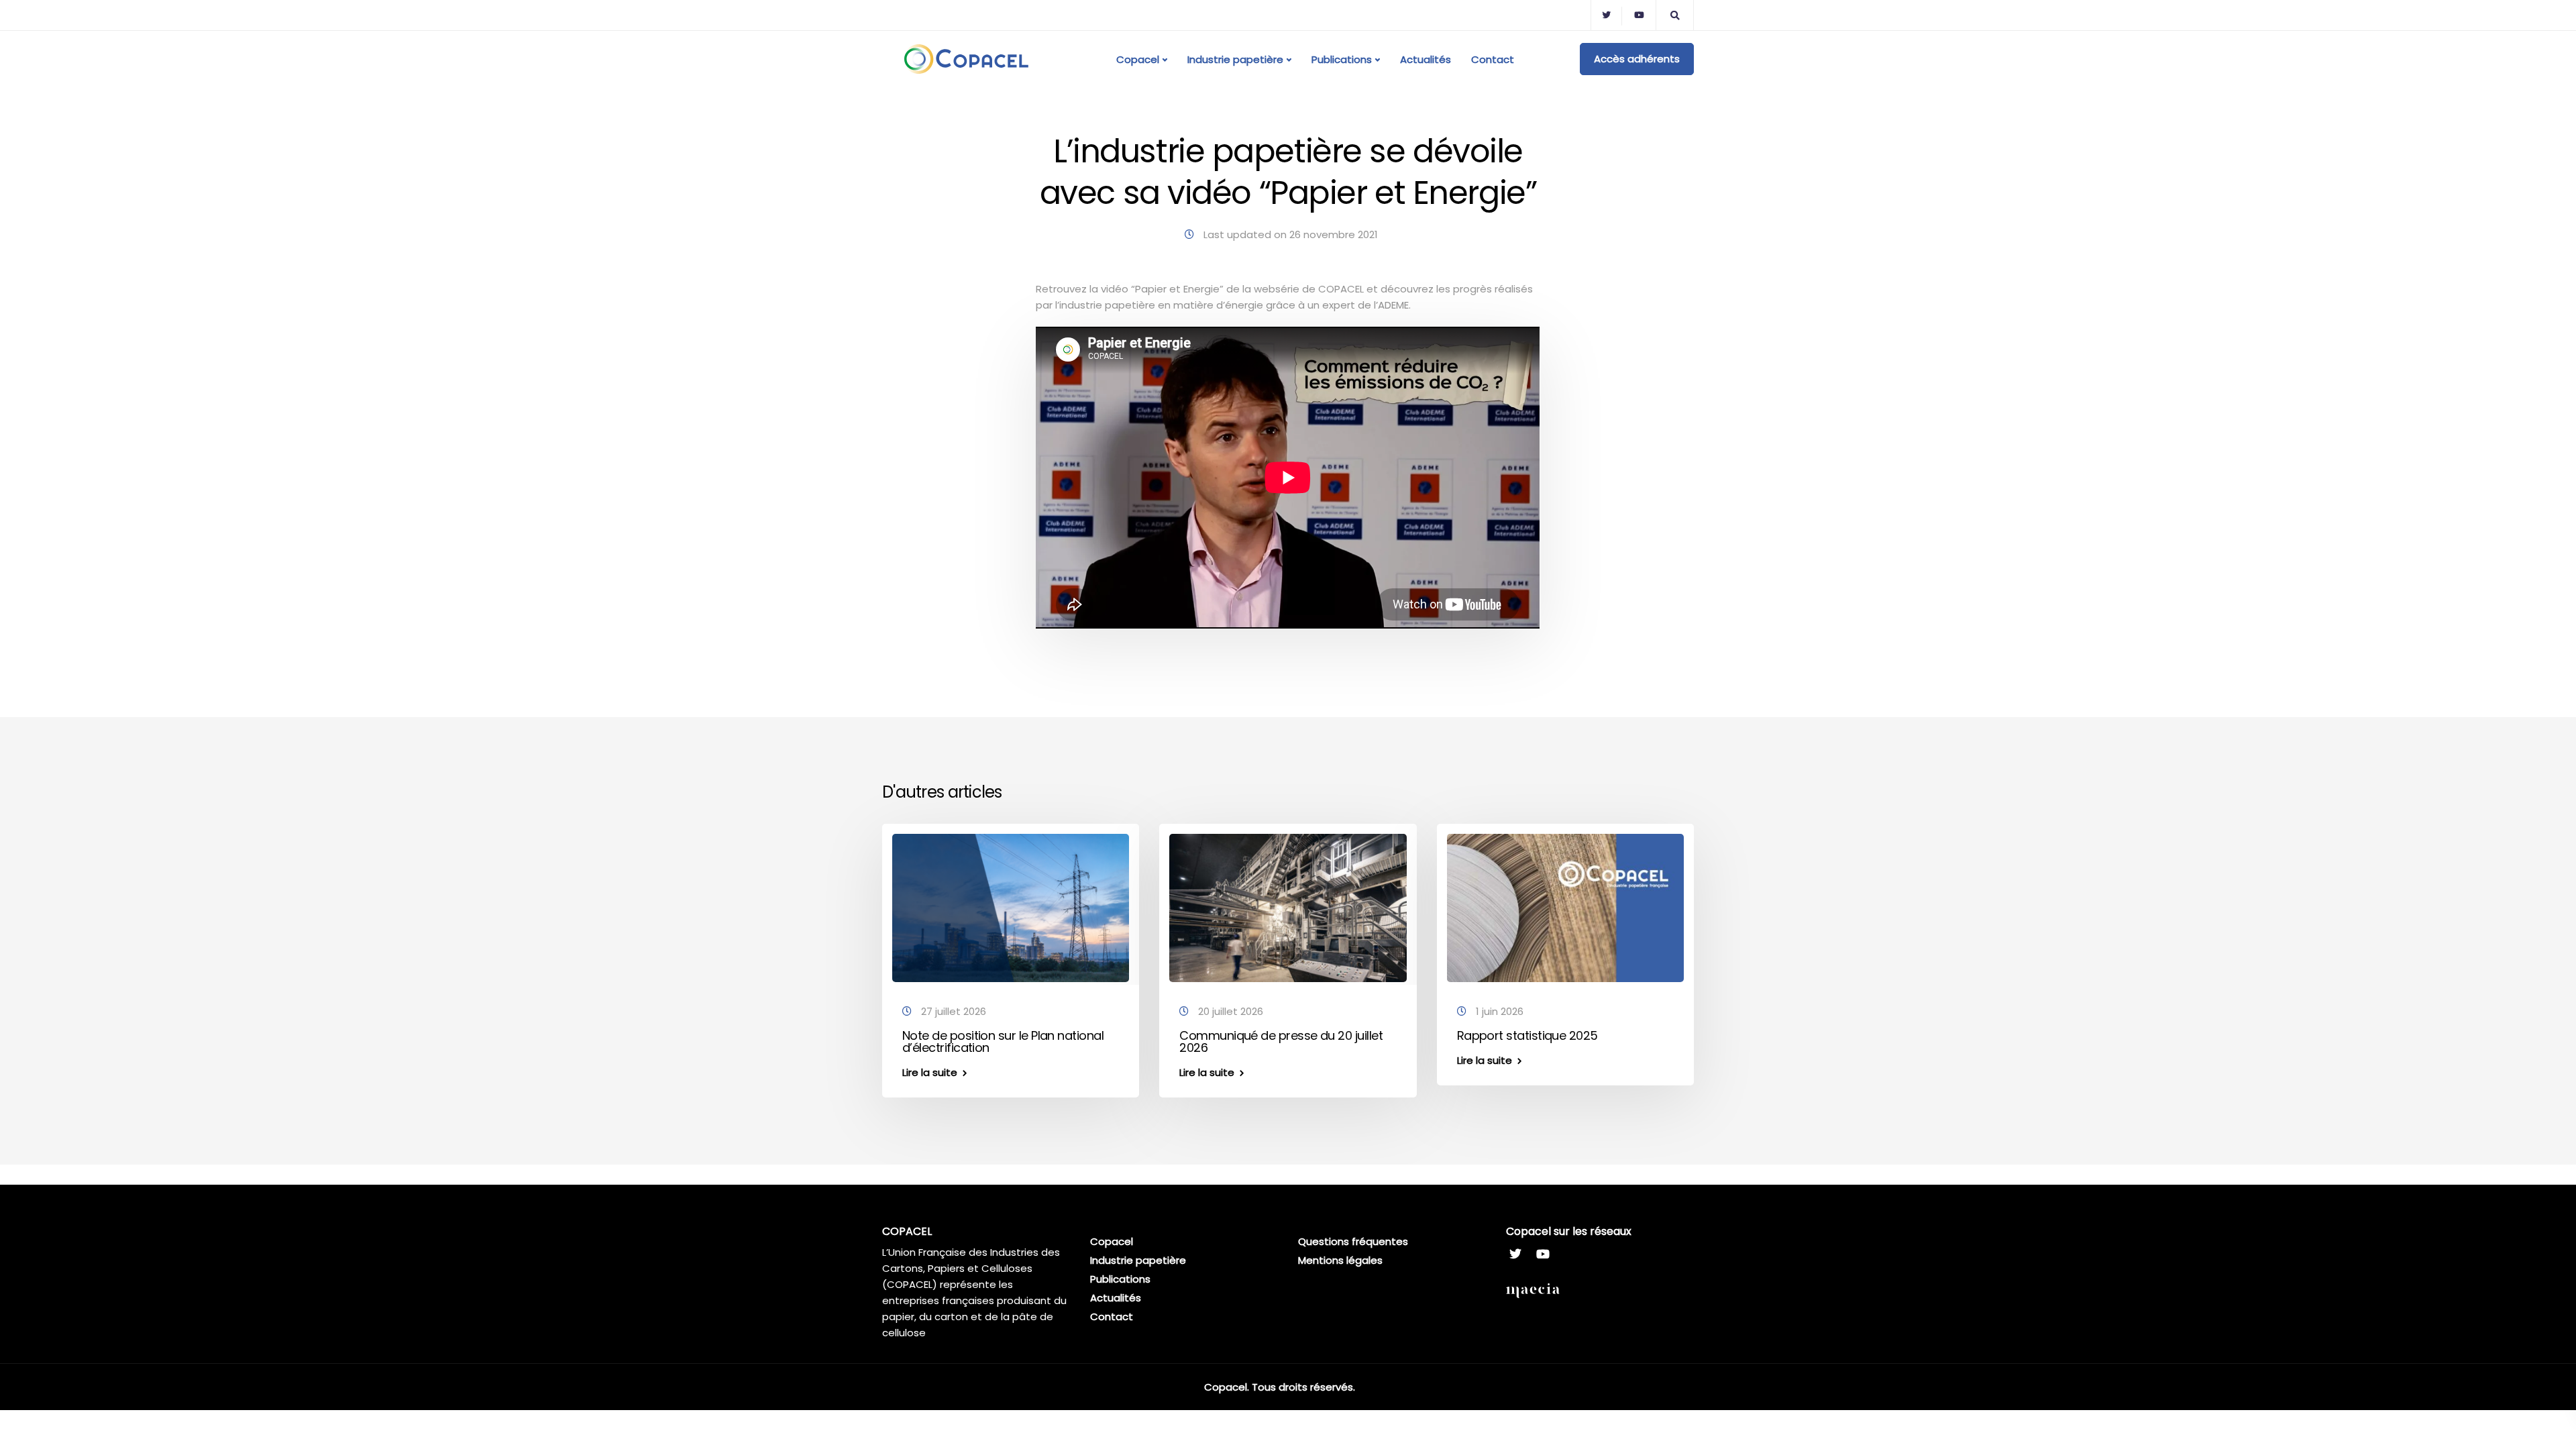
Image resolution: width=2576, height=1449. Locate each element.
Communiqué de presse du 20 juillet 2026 (1281, 1041)
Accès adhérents (1637, 59)
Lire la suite (930, 1072)
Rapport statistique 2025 (1527, 1035)
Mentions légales (1340, 1260)
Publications (1342, 59)
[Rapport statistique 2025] (1565, 907)
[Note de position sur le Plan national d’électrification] (1011, 907)
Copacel (1138, 59)
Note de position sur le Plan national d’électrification (1003, 1041)
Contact (1493, 59)
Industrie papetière (1235, 59)
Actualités (1426, 59)
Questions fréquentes (1353, 1241)
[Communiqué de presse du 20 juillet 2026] (1288, 907)
